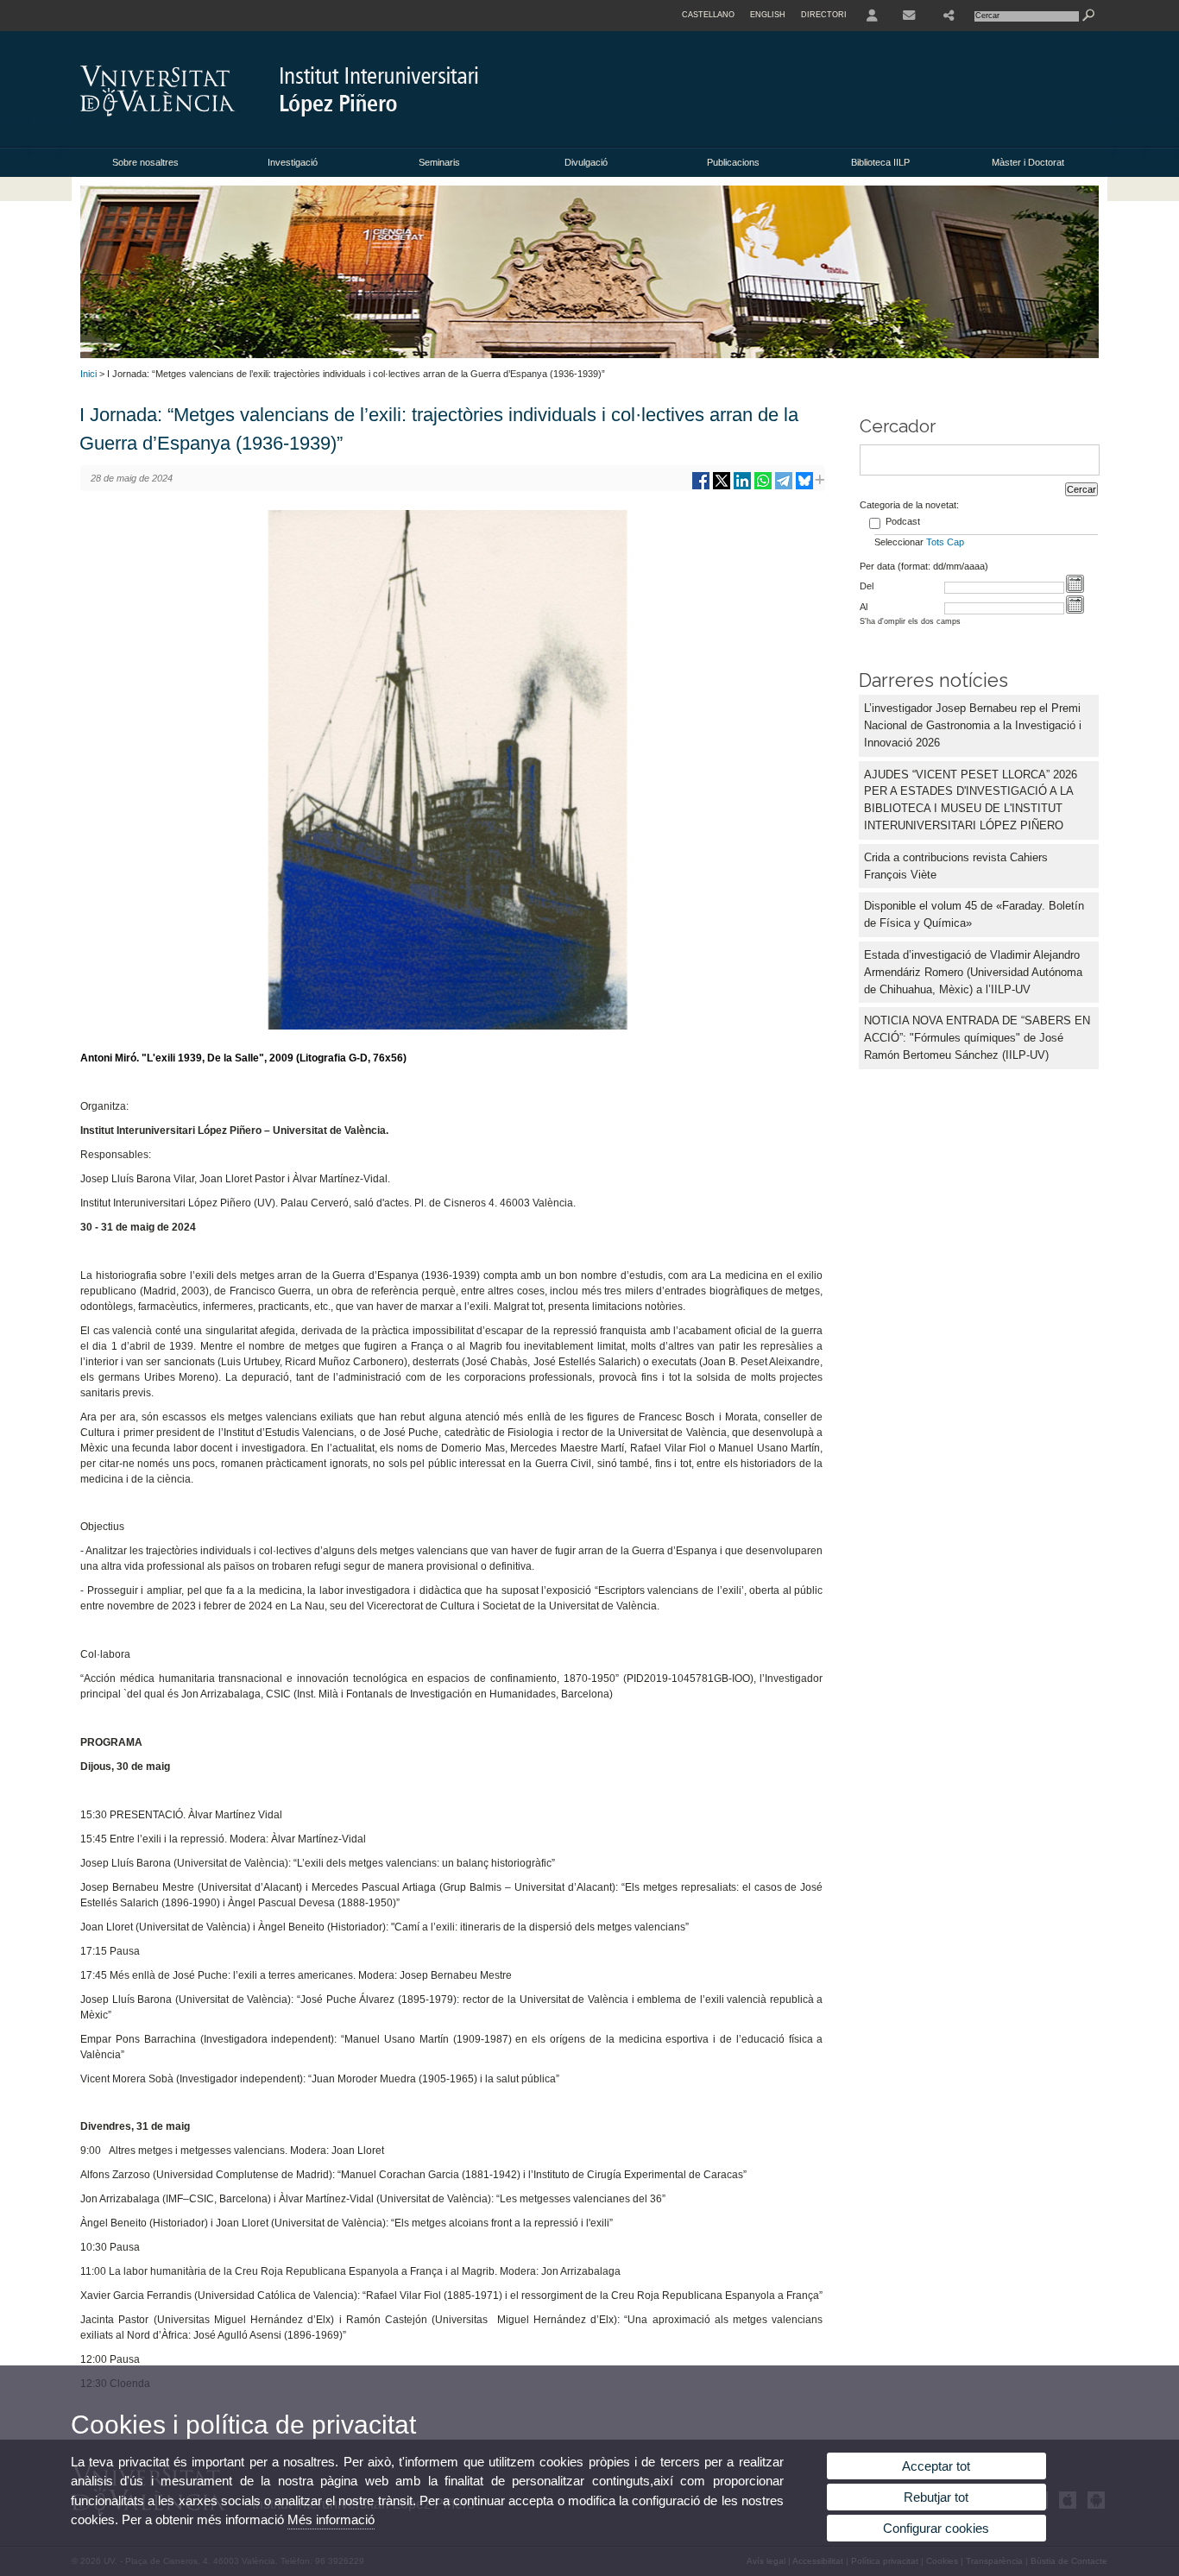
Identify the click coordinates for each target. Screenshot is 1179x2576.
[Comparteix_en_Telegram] (784, 487)
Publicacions (733, 162)
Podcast (903, 521)
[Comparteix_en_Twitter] (722, 487)
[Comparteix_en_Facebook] (701, 487)
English (768, 15)
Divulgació (586, 162)
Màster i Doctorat (1028, 162)
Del (867, 586)
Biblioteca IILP (880, 162)
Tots (935, 542)
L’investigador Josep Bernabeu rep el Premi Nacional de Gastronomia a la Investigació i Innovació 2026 (973, 725)
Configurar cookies (936, 2528)
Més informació (331, 2519)
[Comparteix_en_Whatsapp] (763, 487)
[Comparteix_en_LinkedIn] (742, 487)
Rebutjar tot (936, 2497)
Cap (955, 542)
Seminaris (439, 162)
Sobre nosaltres (145, 162)
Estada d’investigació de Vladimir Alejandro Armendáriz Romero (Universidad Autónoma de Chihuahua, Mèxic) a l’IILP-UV (973, 972)
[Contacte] (911, 16)
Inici (88, 374)
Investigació (293, 162)
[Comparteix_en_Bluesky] (804, 487)
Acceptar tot (936, 2466)
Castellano (708, 15)
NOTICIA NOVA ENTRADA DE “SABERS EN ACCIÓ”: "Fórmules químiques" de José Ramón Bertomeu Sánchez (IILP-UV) (977, 1038)
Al (864, 607)
